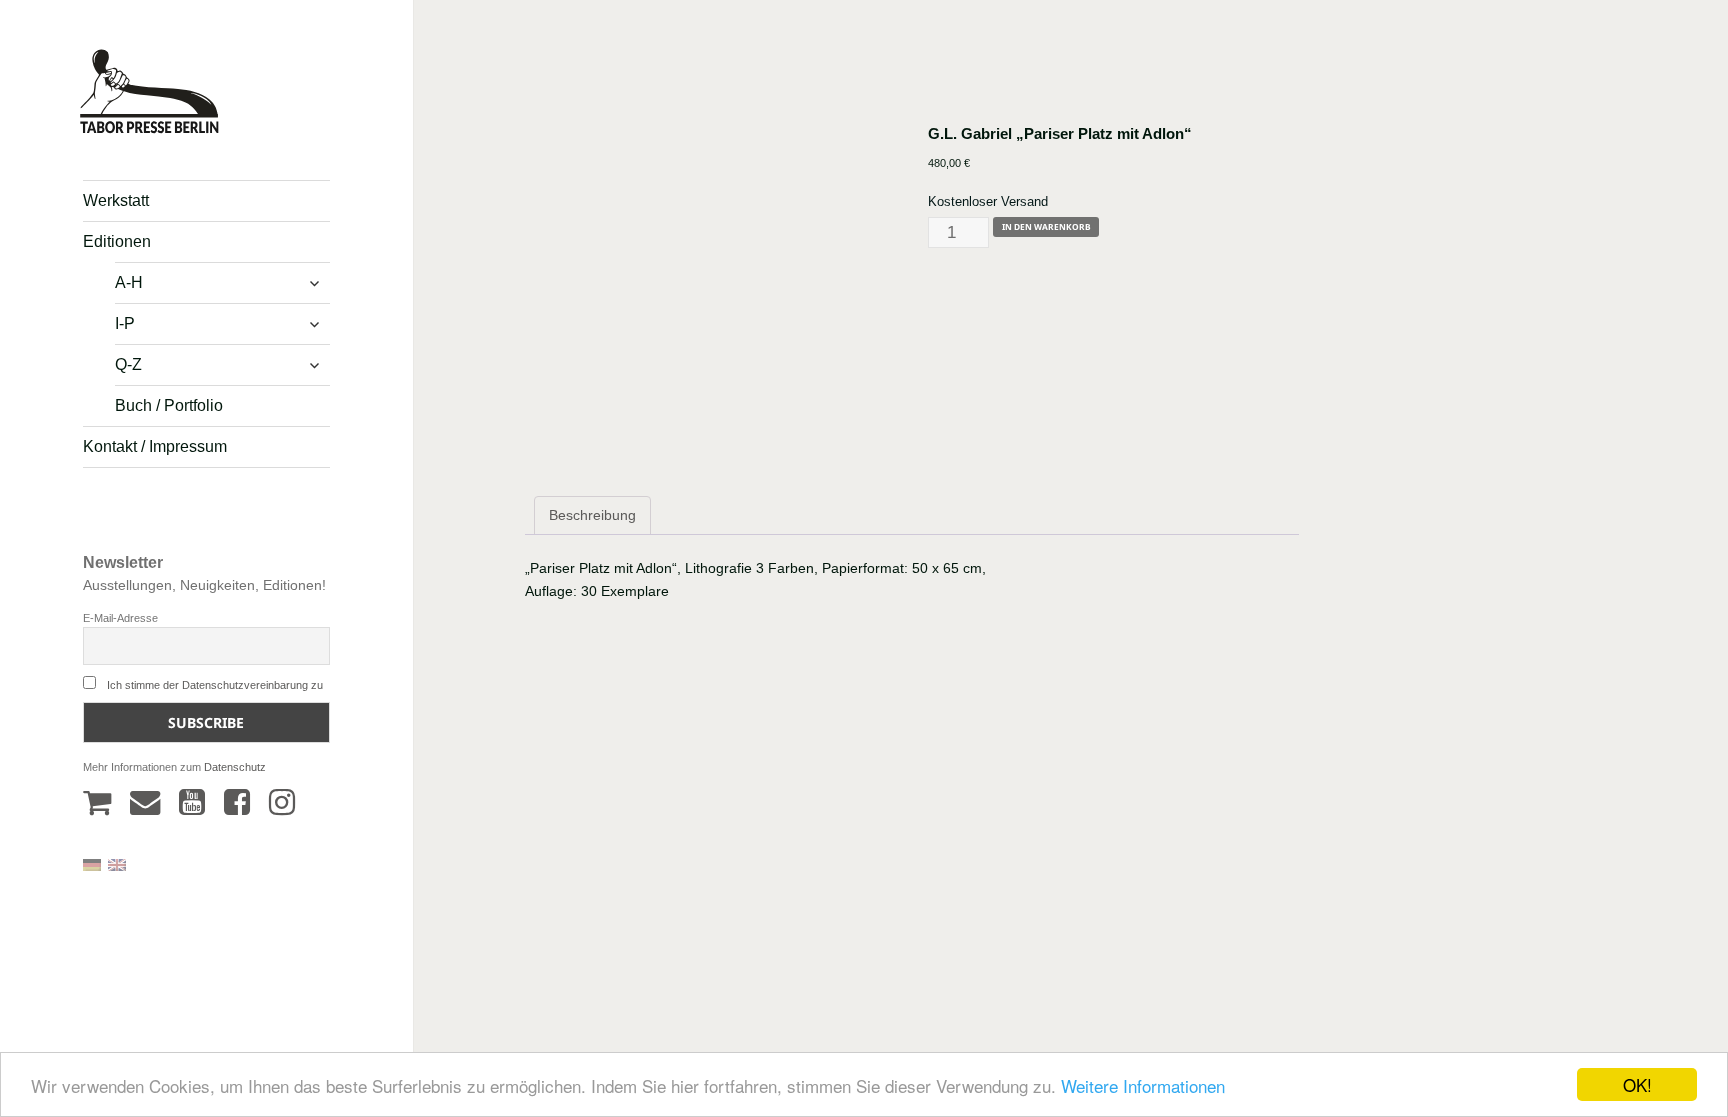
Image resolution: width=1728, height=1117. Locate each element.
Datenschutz (235, 767)
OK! (1637, 1084)
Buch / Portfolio (169, 405)
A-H (129, 282)
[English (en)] (117, 863)
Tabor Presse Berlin (140, 126)
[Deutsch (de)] (92, 863)
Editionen (117, 241)
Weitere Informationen (1143, 1085)
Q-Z (128, 364)
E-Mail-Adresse (120, 618)
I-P (125, 323)
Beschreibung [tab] (592, 515)
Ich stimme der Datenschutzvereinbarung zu (215, 685)
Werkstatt (116, 200)
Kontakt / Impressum (155, 446)
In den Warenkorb (1046, 226)
